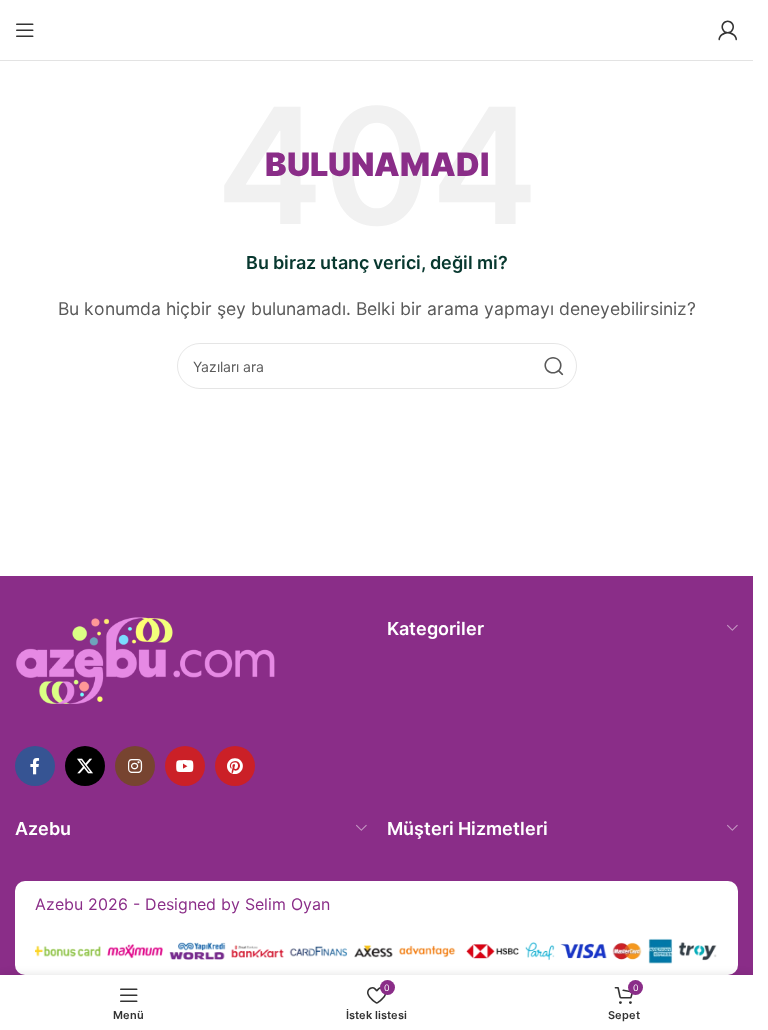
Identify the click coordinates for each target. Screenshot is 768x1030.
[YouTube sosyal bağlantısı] (185, 766)
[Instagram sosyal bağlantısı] (135, 766)
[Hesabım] (728, 30)
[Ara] (554, 366)
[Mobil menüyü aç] (25, 30)
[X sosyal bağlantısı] (85, 766)
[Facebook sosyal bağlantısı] (35, 766)
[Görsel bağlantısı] (146, 659)
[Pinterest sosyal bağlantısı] (235, 766)
